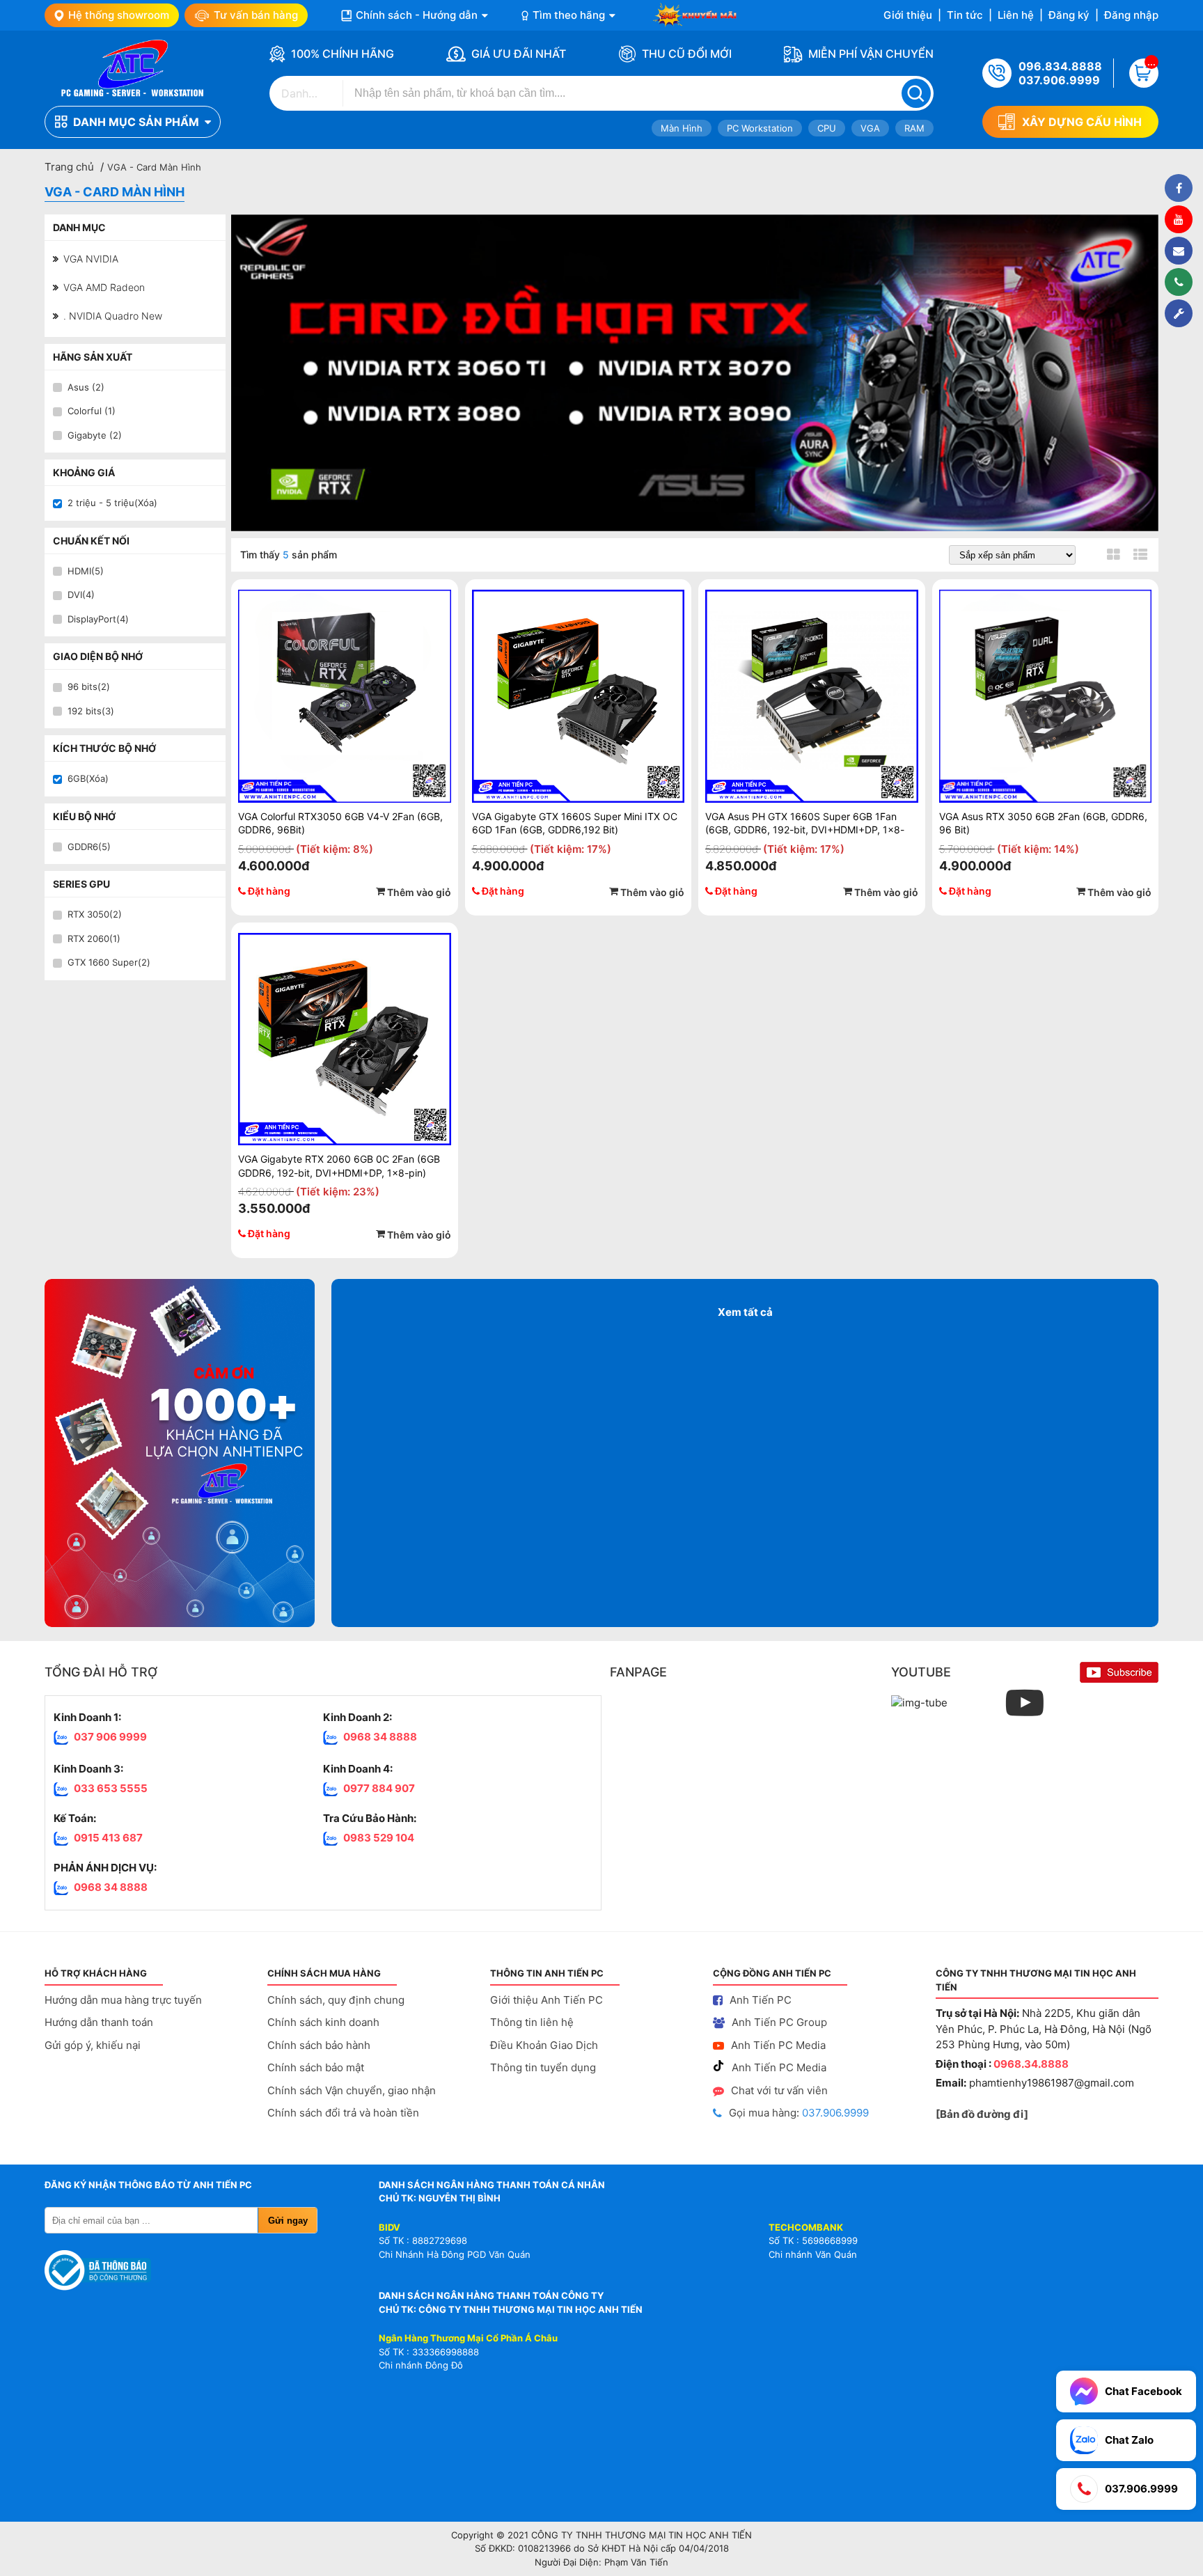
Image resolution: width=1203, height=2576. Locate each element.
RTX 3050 (95, 914)
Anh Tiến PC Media (778, 2045)
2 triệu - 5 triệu (112, 503)
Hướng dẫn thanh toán (99, 2022)
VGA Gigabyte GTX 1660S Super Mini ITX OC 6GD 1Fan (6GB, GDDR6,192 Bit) (575, 823)
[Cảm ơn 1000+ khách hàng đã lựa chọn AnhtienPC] (182, 1453)
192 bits (91, 711)
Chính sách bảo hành (319, 2045)
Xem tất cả (745, 1312)
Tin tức (965, 15)
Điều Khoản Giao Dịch (544, 2045)
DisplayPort (98, 619)
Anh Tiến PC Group (779, 2022)
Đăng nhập (1131, 15)
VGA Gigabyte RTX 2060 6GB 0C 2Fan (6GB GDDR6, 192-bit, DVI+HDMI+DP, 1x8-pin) (339, 1166)
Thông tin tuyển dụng (543, 2067)
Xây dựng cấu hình (1082, 122)
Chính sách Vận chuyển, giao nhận (352, 2090)
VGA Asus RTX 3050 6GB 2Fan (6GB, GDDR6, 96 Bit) (1043, 823)
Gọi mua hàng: (799, 2113)
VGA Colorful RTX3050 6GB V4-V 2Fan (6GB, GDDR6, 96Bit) (340, 823)
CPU (827, 128)
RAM (914, 128)
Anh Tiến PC (761, 2000)
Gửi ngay (288, 2221)
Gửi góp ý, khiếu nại (93, 2045)
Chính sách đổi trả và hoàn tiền (343, 2113)
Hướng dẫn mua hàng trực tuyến (123, 2000)
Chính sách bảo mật (316, 2067)
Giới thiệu (908, 15)
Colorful (92, 411)
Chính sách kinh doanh (323, 2022)
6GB (88, 778)
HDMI (86, 571)
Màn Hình (682, 128)
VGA (870, 128)
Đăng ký (1069, 15)
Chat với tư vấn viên (779, 2090)
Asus (86, 387)
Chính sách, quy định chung (336, 2000)
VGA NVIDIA (89, 259)
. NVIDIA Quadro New (111, 316)
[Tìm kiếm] (916, 93)
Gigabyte (95, 435)
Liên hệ (1016, 15)
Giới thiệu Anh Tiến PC (547, 2000)
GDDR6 (89, 847)
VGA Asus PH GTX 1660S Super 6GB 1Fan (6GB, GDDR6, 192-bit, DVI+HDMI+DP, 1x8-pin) (805, 823)
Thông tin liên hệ (532, 2022)
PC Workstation (760, 128)
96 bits (89, 686)
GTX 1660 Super (109, 962)
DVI (81, 595)
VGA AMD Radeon (103, 287)
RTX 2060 (94, 938)
